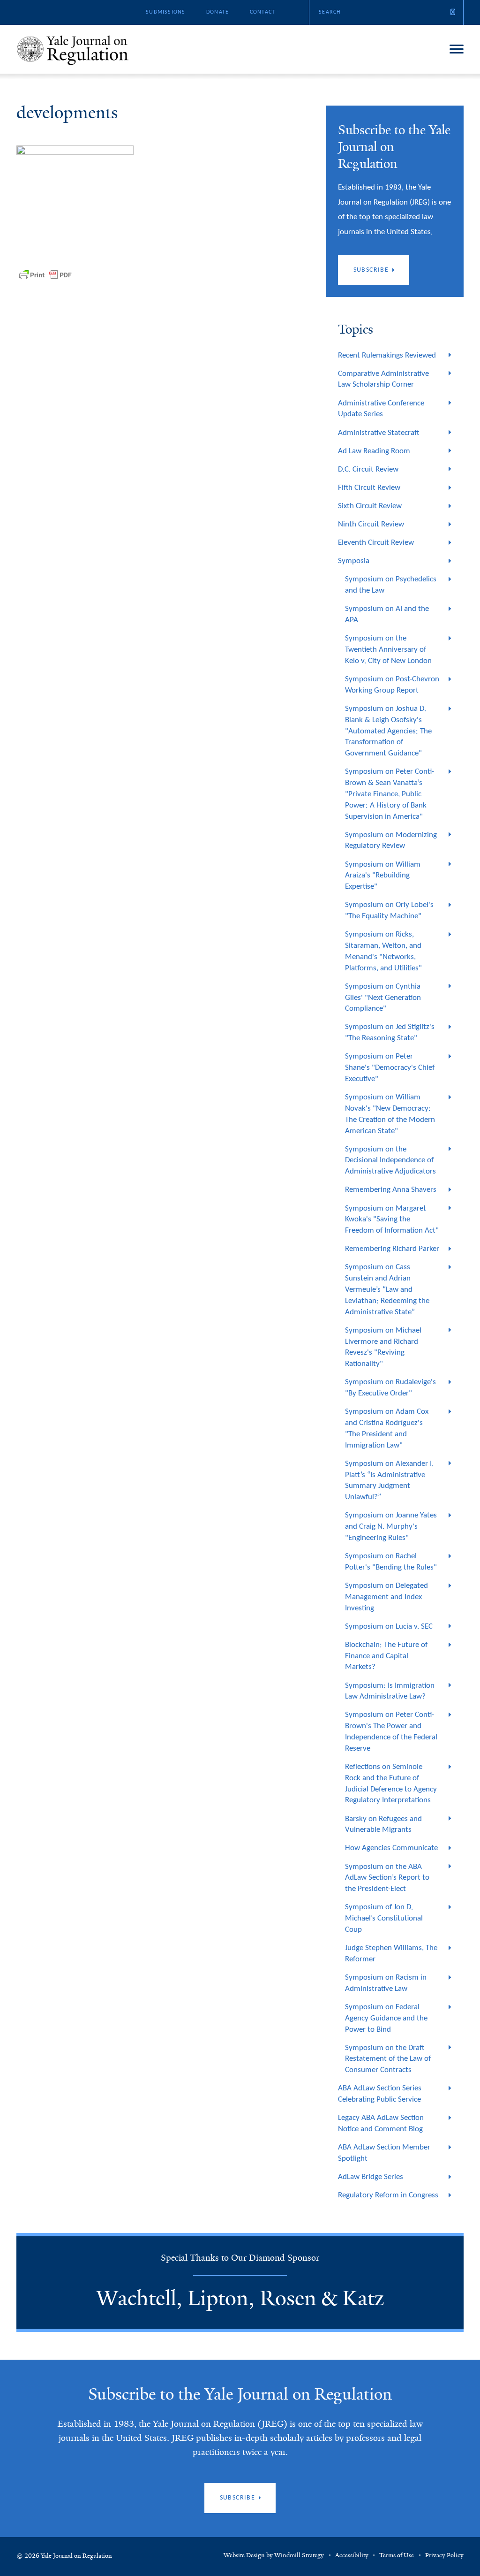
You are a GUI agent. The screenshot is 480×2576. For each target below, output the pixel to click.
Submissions (165, 12)
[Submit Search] (453, 12)
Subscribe (371, 270)
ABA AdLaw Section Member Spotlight (384, 2153)
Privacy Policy (444, 2555)
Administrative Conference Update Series (381, 409)
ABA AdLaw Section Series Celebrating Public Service (380, 2094)
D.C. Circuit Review (368, 469)
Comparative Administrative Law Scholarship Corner (383, 379)
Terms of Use (397, 2555)
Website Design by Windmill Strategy (274, 2555)
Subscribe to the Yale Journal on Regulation (240, 2394)
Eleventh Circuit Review (376, 543)
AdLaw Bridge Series (371, 2177)
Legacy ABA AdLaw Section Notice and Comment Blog (381, 2123)
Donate (217, 12)
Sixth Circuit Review (370, 506)
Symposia (354, 561)
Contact (262, 12)
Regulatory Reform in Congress (388, 2195)
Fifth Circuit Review (369, 488)
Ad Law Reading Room (374, 451)
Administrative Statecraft (379, 433)
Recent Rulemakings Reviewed (387, 355)
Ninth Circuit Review (371, 524)
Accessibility (352, 2555)
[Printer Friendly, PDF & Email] (45, 275)
